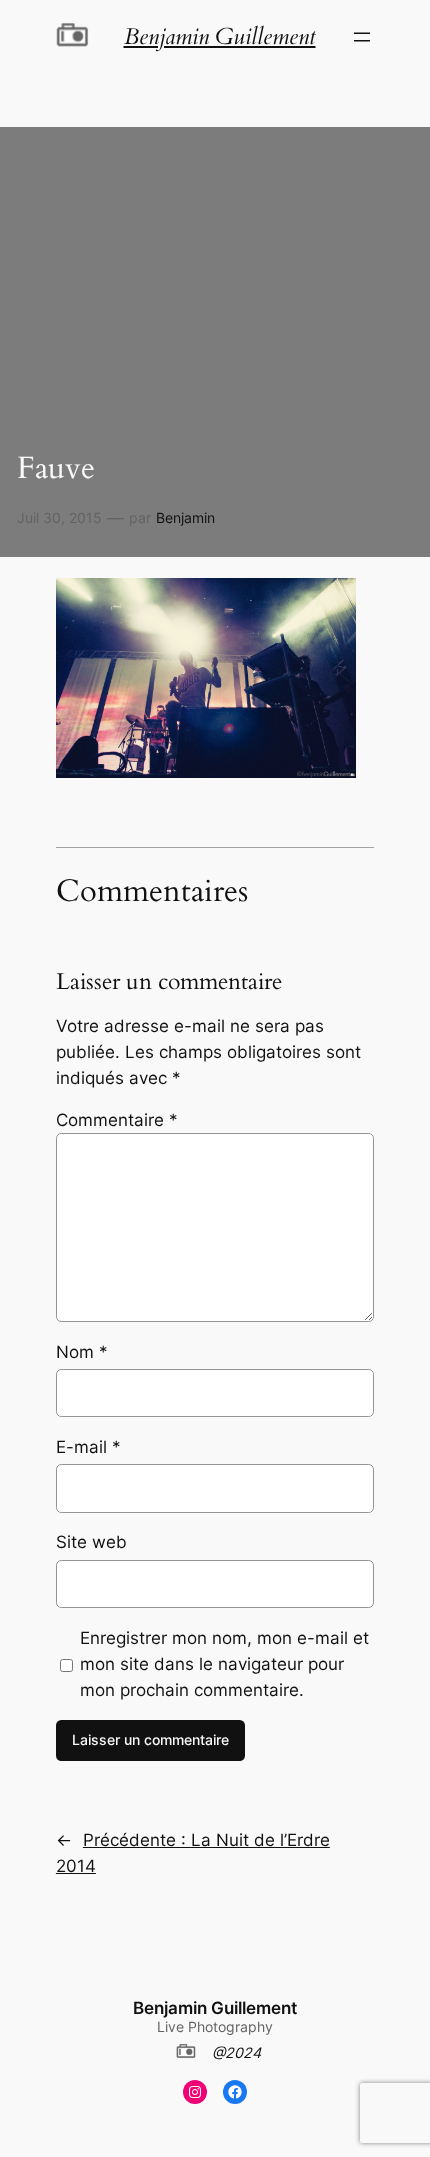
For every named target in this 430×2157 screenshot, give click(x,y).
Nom (82, 1352)
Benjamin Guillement (215, 2008)
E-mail (88, 1447)
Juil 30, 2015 (59, 517)
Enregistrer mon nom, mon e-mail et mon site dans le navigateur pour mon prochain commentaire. (224, 1664)
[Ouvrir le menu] (362, 37)
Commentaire (117, 1120)
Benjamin (185, 517)
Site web (91, 1542)
